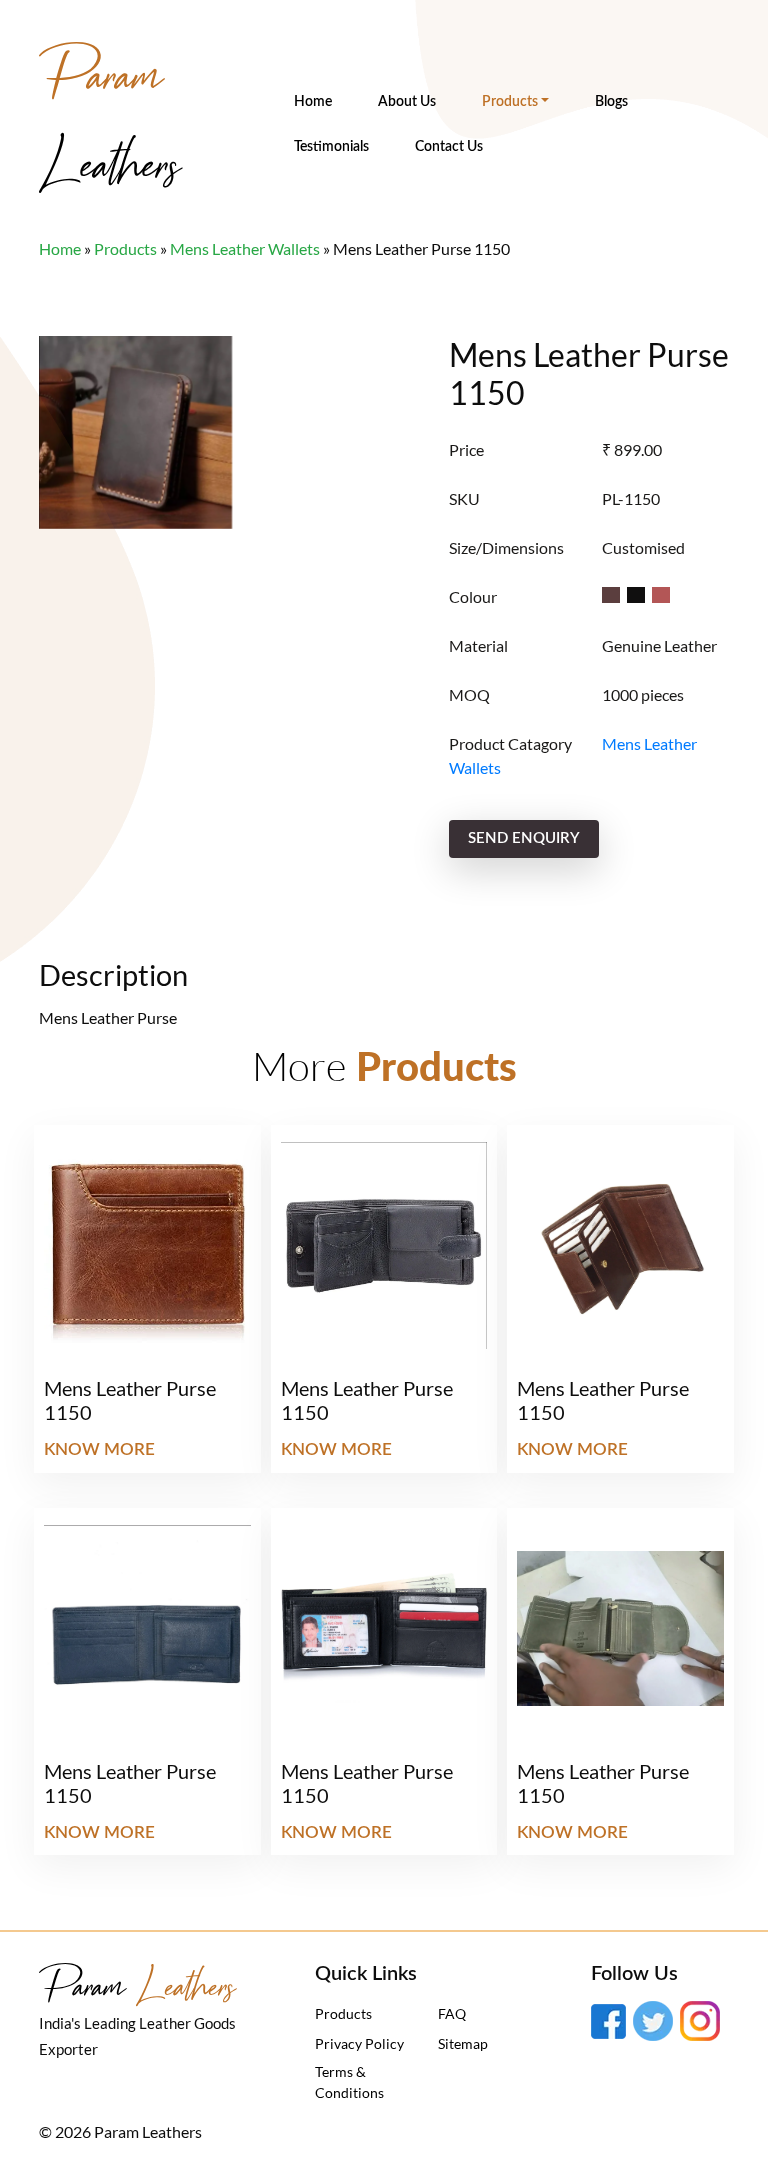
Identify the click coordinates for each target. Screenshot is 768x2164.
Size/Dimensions (506, 547)
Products (510, 102)
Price (466, 449)
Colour (473, 596)
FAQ (452, 2013)
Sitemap (463, 2043)
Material (478, 645)
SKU (464, 498)
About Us (407, 102)
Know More (99, 1449)
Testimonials (331, 147)
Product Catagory (510, 743)
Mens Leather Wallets (245, 248)
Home (313, 102)
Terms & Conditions (349, 2082)
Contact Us (449, 147)
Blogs (611, 102)
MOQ (469, 694)
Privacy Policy (359, 2043)
